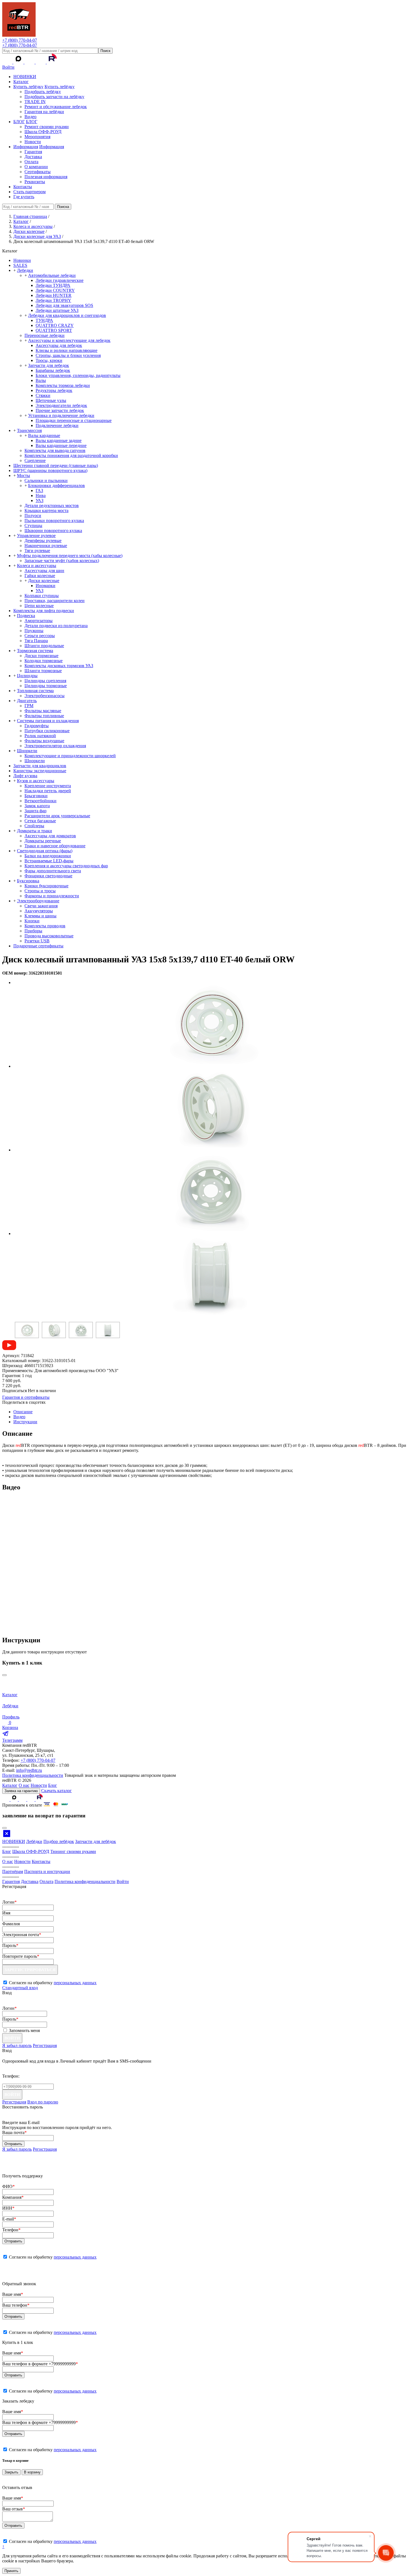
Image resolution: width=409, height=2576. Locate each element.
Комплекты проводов (45, 926)
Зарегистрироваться (30, 1970)
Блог (53, 1785)
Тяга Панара (36, 641)
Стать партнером (29, 192)
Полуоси (33, 516)
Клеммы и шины (40, 916)
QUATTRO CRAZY (55, 325)
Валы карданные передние (61, 445)
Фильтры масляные (43, 711)
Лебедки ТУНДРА (53, 285)
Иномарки (45, 586)
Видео (30, 117)
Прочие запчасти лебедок (60, 410)
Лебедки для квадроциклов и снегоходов (67, 315)
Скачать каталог (56, 1791)
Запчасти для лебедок (49, 365)
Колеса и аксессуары (37, 566)
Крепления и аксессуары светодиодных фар (66, 866)
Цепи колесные (39, 606)
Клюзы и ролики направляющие (66, 350)
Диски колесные (44, 581)
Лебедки (25, 270)
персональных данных (75, 1983)
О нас (24, 1785)
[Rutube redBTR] (52, 62)
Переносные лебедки (45, 335)
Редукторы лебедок (54, 390)
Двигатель (27, 701)
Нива (41, 495)
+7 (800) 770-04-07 (20, 40)
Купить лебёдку (28, 87)
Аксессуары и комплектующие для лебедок (69, 340)
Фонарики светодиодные (48, 876)
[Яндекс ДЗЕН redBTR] (30, 62)
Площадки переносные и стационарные (74, 420)
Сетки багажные (40, 821)
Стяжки (43, 395)
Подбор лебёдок (59, 1841)
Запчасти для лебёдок (96, 1841)
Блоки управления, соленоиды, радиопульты (78, 375)
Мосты (24, 475)
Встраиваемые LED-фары (49, 861)
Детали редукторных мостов (52, 505)
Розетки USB (37, 941)
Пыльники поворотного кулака (54, 521)
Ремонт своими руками (47, 127)
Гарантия (33, 152)
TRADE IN (35, 102)
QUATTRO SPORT (54, 330)
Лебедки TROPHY (53, 300)
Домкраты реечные (43, 841)
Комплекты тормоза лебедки (63, 385)
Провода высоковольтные (49, 936)
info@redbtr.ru (29, 1770)
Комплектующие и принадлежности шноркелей (70, 756)
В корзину (32, 2472)
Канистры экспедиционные (40, 771)
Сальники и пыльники (46, 480)
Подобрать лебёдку (43, 92)
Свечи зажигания (41, 906)
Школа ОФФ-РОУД (43, 132)
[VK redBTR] (8, 62)
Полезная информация (46, 177)
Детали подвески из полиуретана (56, 626)
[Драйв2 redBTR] (41, 62)
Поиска (63, 207)
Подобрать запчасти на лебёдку (54, 97)
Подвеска (26, 616)
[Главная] (19, 35)
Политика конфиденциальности (33, 1775)
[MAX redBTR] (19, 62)
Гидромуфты (37, 726)
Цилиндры (27, 676)
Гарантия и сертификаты (26, 1397)
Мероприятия (37, 137)
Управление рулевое (36, 536)
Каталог (21, 82)
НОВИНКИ (25, 77)
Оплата (31, 162)
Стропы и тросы (40, 891)
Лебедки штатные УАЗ (57, 310)
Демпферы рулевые (43, 541)
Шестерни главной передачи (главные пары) (56, 465)
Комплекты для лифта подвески (44, 611)
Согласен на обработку (53, 2257)
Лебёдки (34, 1841)
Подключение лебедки (57, 425)
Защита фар (35, 811)
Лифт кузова (25, 776)
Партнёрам (13, 1871)
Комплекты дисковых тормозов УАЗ (59, 666)
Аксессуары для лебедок (59, 345)
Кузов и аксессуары (36, 781)
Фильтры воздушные (44, 741)
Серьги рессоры (40, 636)
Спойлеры (34, 826)
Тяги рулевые (37, 551)
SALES (20, 265)
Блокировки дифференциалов (56, 485)
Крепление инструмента (48, 786)
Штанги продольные (44, 646)
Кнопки (32, 921)
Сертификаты (38, 172)
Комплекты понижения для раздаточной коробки (71, 455)
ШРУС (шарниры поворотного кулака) (50, 470)
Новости (33, 142)
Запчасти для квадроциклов (40, 766)
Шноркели (27, 751)
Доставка (33, 157)
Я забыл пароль (17, 2045)
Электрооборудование (38, 901)
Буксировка (28, 881)
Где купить (24, 197)
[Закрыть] (4, 1675)
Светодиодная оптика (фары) (45, 851)
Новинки (22, 260)
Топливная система (35, 691)
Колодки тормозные (44, 661)
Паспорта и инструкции (47, 1871)
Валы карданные (44, 435)
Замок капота (37, 806)
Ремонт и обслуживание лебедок (56, 107)
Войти (8, 67)
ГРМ (29, 706)
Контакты (23, 187)
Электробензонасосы (45, 696)
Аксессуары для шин (44, 571)
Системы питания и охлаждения (48, 721)
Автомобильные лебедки (52, 275)
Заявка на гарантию (21, 1791)
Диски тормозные (41, 656)
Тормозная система (35, 651)
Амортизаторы (39, 621)
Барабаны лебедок (53, 370)
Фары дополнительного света (53, 871)
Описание (23, 1412)
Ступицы (33, 526)
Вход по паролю (43, 2102)
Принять (11, 2571)
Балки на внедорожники (48, 856)
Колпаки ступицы (42, 596)
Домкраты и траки (35, 831)
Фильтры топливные (44, 716)
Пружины (34, 631)
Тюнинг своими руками (73, 1851)
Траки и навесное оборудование (55, 846)
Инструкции (25, 1422)
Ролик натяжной (40, 736)
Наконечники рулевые (46, 546)
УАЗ (40, 500)
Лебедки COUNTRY (55, 290)
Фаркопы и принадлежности (52, 896)
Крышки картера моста (46, 511)
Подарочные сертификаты (38, 946)
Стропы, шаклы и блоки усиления (68, 355)
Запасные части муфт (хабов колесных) (62, 561)
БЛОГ (19, 122)
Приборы (33, 931)
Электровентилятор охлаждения (55, 746)
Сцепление (35, 460)
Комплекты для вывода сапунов (55, 450)
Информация (26, 147)
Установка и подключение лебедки (61, 415)
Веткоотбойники (40, 801)
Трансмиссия (29, 430)
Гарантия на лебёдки (44, 112)
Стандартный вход (20, 1988)
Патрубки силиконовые (47, 731)
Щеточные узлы (51, 400)
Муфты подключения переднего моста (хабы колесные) (70, 556)
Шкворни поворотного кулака (53, 531)
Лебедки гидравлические (60, 280)
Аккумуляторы (39, 911)
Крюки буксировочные (46, 886)
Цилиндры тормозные (46, 686)
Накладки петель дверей (48, 791)
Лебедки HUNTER (54, 295)
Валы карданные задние (59, 440)
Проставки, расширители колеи (55, 601)
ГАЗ (39, 490)
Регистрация (45, 2045)
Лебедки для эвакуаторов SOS (64, 305)
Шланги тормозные (43, 671)
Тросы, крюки (49, 360)
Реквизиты (35, 182)
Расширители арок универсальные (57, 816)
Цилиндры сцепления (45, 681)
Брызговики (36, 796)
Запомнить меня (24, 2030)
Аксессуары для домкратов (50, 836)
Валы (41, 380)
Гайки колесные (40, 576)
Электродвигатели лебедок (61, 405)
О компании (36, 167)
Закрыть (11, 2472)
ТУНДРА (44, 320)
